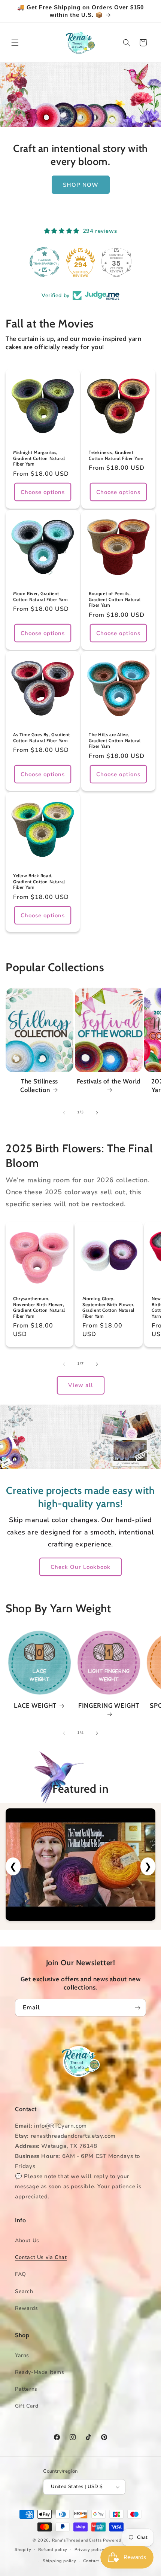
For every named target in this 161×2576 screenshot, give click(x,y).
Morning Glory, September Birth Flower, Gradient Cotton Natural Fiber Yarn (109, 1307)
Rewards (26, 2308)
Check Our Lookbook (80, 1567)
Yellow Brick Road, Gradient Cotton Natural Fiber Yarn (39, 881)
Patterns (26, 2389)
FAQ (21, 2274)
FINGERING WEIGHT (109, 1705)
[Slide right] (97, 1113)
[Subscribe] (137, 2008)
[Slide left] (64, 1113)
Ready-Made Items (40, 2372)
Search (24, 2291)
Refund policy (53, 2550)
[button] (15, 43)
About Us (27, 2240)
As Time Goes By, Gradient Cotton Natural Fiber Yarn (42, 737)
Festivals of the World (109, 1081)
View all (81, 1385)
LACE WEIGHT (35, 1705)
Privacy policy (89, 2550)
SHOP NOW (81, 185)
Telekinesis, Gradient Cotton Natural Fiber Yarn (116, 455)
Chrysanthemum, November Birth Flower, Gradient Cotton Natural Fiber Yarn (39, 1307)
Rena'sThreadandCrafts (77, 2540)
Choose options (43, 492)
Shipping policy (60, 2561)
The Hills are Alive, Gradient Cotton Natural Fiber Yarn (115, 740)
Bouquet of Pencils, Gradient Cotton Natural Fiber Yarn (115, 599)
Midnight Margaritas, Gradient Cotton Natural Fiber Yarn (39, 458)
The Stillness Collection (39, 1085)
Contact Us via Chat (41, 2257)
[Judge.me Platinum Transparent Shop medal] (39, 262)
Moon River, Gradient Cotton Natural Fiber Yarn (41, 596)
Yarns (22, 2355)
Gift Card (27, 2406)
